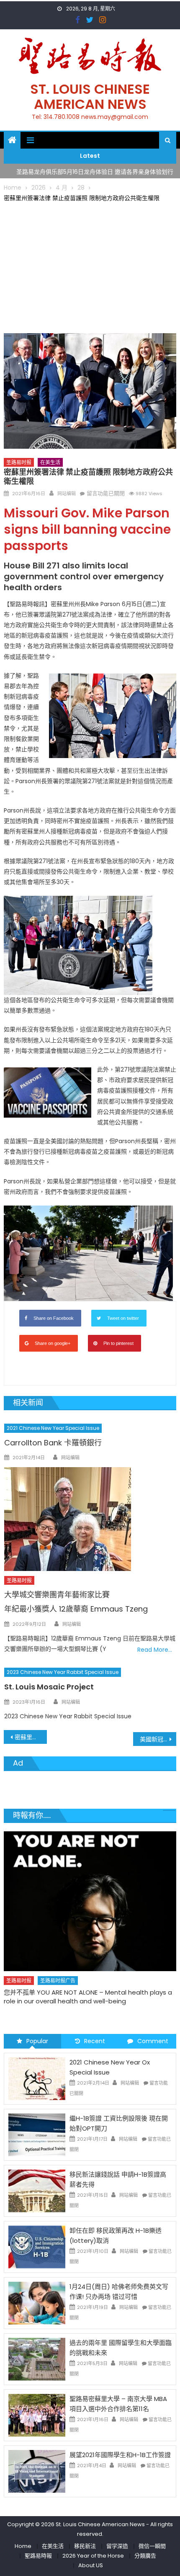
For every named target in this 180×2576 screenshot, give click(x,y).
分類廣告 (145, 2556)
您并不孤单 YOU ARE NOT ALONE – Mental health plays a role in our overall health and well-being (88, 1997)
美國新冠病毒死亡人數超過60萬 (158, 1739)
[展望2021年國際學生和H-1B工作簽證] (37, 2471)
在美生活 (50, 462)
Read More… (155, 1650)
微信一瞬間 (152, 2546)
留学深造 (117, 2546)
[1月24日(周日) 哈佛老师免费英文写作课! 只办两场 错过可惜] (37, 2303)
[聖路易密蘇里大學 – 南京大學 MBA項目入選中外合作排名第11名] (37, 2415)
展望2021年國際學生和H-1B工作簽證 (120, 2455)
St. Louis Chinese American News (90, 96)
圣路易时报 (19, 462)
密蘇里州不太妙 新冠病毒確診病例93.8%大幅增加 (31, 1737)
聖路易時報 (38, 2556)
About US (91, 2565)
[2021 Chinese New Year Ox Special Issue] (37, 2078)
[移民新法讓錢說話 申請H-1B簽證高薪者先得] (37, 2190)
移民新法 (85, 2546)
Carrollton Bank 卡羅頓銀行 (53, 1443)
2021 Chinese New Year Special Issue (53, 1428)
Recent (95, 2041)
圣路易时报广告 (58, 1981)
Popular (37, 2041)
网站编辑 (67, 494)
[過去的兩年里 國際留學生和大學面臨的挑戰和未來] (37, 2359)
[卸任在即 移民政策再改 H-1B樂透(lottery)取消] (37, 2247)
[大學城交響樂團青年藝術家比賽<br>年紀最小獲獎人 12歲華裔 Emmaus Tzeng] (90, 1519)
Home (23, 2546)
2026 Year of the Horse (93, 2556)
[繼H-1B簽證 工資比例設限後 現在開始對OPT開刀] (37, 2134)
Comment (153, 2041)
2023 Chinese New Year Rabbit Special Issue (63, 1672)
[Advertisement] (90, 266)
